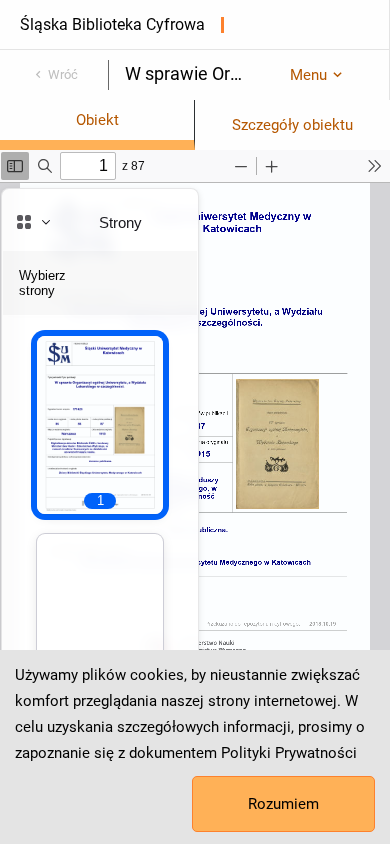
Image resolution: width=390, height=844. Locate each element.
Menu (308, 75)
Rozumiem (283, 804)
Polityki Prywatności (289, 753)
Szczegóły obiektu (292, 125)
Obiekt (97, 120)
